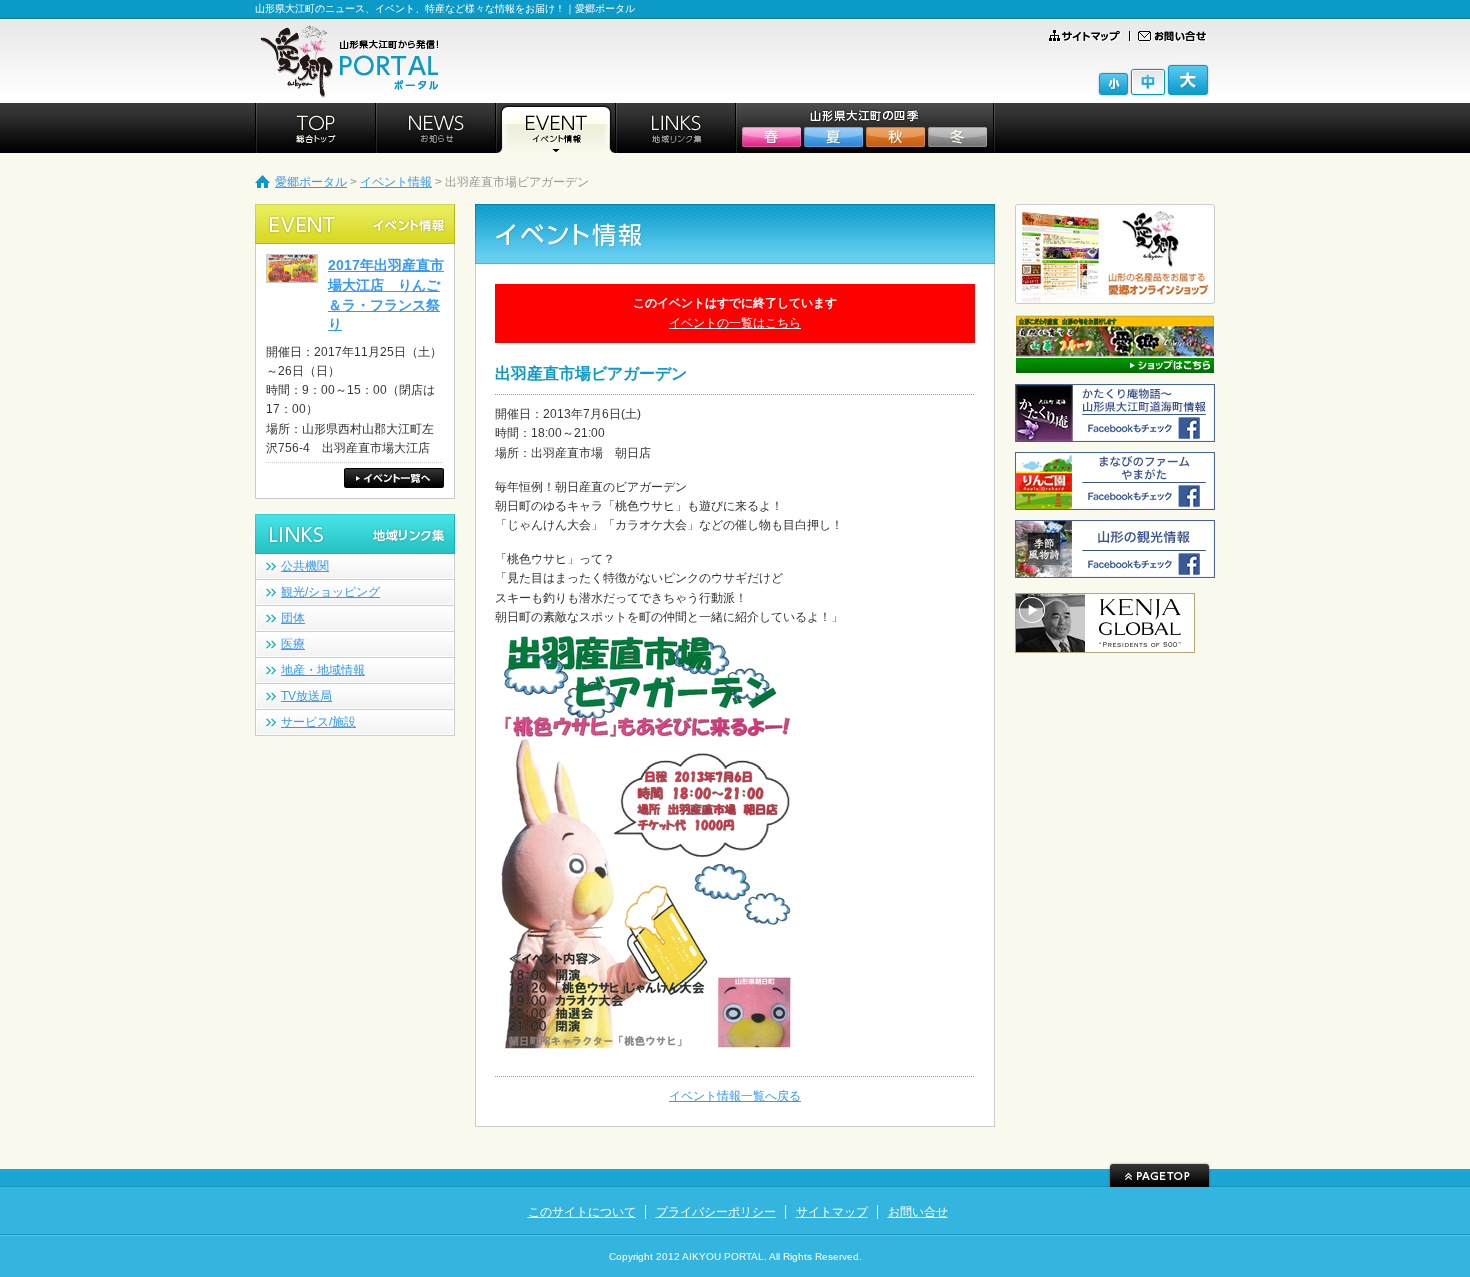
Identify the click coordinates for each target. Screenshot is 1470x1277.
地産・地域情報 (323, 670)
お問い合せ (918, 1212)
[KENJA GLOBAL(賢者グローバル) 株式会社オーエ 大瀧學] (1105, 643)
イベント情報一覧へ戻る (735, 1096)
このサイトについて (582, 1212)
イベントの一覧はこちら (735, 323)
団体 (293, 618)
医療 (293, 644)
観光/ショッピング (330, 592)
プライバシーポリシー (716, 1212)
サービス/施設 (318, 722)
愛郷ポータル (311, 182)
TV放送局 (306, 696)
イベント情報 (396, 182)
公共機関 (305, 566)
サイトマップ (832, 1212)
